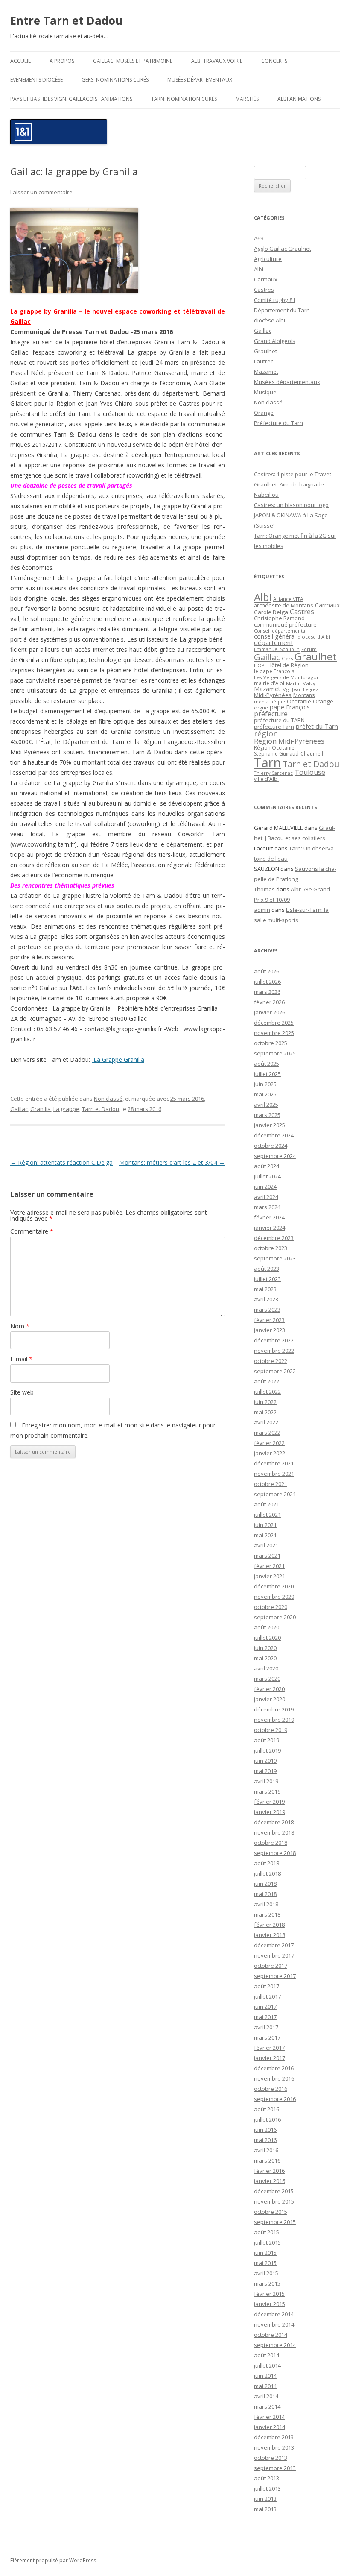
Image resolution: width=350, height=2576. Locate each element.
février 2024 (269, 1217)
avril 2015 (266, 2273)
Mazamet (266, 372)
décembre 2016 (274, 2068)
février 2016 (269, 2171)
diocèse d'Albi (314, 637)
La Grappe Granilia (118, 1059)
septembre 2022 (275, 1371)
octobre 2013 (271, 2458)
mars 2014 (267, 2406)
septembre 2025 (275, 1053)
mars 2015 (267, 2283)
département (274, 642)
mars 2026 (267, 992)
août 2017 (267, 1986)
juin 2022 (265, 1402)
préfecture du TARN (279, 720)
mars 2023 (267, 1310)
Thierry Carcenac (273, 773)
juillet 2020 (267, 1638)
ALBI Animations (299, 99)
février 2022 (269, 1443)
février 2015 (269, 2294)
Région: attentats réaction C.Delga (61, 1162)
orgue (261, 708)
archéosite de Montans (284, 605)
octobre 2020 (271, 1607)
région (266, 733)
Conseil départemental (280, 631)
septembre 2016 (275, 2099)
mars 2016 (267, 2160)
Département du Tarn (282, 310)
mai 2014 (265, 2386)
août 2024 (267, 1166)
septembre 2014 (275, 2345)
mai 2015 (265, 2263)
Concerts (274, 61)
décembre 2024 (274, 1135)
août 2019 (267, 1740)
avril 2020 (266, 1668)
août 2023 (267, 1269)
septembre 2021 (275, 1494)
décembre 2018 (274, 1822)
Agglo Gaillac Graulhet (283, 249)
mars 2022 (267, 1433)
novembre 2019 (274, 1720)
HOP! (260, 665)
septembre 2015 (275, 2222)
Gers (287, 658)
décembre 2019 (274, 1709)
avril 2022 (266, 1422)
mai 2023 (265, 1289)
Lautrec (264, 361)
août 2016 (267, 2109)
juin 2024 (265, 1187)
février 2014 (269, 2417)
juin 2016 (265, 2130)
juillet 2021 (267, 1515)
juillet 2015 (267, 2242)
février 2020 (269, 1689)
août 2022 (267, 1381)
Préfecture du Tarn (279, 423)
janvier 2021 (270, 1576)
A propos (62, 61)
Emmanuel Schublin (277, 649)
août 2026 (267, 971)
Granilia (41, 1109)
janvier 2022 (270, 1453)
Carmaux (266, 279)
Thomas (264, 889)
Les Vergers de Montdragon (287, 677)
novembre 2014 (274, 2324)
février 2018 (269, 1925)
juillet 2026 (267, 982)
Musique (265, 392)
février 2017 (269, 2048)
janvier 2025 (270, 1125)
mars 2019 (267, 1791)
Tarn (267, 762)
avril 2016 (266, 2150)
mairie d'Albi (269, 683)
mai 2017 (265, 2017)
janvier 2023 (270, 1330)
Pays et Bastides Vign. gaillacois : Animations (71, 99)
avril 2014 (266, 2396)
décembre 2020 (274, 1586)
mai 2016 (265, 2140)
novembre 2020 (274, 1597)
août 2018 (267, 1863)
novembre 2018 (274, 1832)
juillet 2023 (267, 1279)
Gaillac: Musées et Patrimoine (133, 61)
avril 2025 (266, 1105)
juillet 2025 (267, 1074)
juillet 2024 (267, 1176)
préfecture (271, 714)
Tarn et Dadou (101, 1109)
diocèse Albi (270, 320)
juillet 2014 (267, 2365)
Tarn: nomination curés (184, 99)
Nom (20, 1326)
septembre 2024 (275, 1156)
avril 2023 (266, 1299)
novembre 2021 (274, 1474)
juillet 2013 (267, 2488)
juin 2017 (265, 2007)
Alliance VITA (288, 599)
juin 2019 (265, 1761)
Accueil (20, 61)
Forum (309, 649)
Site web (22, 1392)
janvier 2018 (270, 1935)
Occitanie (299, 701)
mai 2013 (265, 2509)
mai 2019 (265, 1771)
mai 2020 (265, 1658)
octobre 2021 (271, 1484)
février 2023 (269, 1320)
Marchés (247, 99)
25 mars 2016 (187, 1099)
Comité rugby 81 (275, 300)
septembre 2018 (275, 1853)
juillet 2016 (267, 2119)
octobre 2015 (271, 2212)
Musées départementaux (200, 80)
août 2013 (267, 2478)
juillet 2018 (267, 1873)
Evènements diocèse (36, 80)
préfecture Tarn (274, 727)
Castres (264, 290)
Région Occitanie (274, 748)
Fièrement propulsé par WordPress (53, 2560)
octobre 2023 (271, 1248)
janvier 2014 (270, 2427)
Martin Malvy (301, 683)
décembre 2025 (274, 1023)
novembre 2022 (274, 1351)
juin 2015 (265, 2253)
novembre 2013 (274, 2447)
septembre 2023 (275, 1258)
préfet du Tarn (317, 726)
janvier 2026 (270, 1012)
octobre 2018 (271, 1843)
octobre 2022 (271, 1361)
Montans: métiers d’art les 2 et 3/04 (172, 1162)
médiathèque (270, 702)
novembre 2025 (274, 1033)
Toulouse (310, 772)
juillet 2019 (267, 1750)
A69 (259, 238)
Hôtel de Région (288, 665)
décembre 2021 (274, 1463)
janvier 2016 (270, 2181)
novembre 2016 (274, 2078)
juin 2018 (265, 1884)
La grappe (66, 1109)
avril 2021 (266, 1545)
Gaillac (19, 1109)
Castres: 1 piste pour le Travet (293, 474)
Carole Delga (271, 612)
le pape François (274, 671)
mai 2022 (265, 1412)
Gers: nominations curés (115, 80)
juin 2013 (265, 2499)
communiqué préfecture (285, 624)
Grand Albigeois (275, 341)
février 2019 (269, 1802)
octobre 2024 (271, 1146)
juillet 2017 (267, 1996)
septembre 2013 (275, 2468)
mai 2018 (265, 1894)
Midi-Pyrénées (273, 695)
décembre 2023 (274, 1238)
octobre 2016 (271, 2089)
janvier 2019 (270, 1812)
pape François (290, 707)
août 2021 (267, 1504)
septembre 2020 (275, 1617)
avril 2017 (266, 2027)
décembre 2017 (274, 1945)
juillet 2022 (267, 1392)
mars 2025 (267, 1115)
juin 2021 (265, 1525)
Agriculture (268, 259)
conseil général (275, 636)
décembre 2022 (274, 1340)
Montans (304, 695)
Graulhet (265, 351)
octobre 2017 (271, 1966)
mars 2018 (267, 1914)
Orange (264, 413)
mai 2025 (265, 1094)
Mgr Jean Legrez (300, 689)
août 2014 (267, 2355)
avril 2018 (266, 1904)
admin (262, 910)
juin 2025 (265, 1084)
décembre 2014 (274, 2314)
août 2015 (267, 2232)
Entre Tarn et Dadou (66, 21)
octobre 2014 (271, 2335)
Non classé (108, 1099)
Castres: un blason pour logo (291, 505)
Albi (259, 269)
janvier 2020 (270, 1699)
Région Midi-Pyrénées (289, 741)
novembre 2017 (274, 1955)
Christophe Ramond (279, 618)
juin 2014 (265, 2376)
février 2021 (269, 1566)
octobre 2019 (271, 1730)
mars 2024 (267, 1207)
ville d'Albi (266, 779)
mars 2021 (267, 1556)
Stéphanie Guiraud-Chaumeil (289, 754)
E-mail (21, 1359)
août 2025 (267, 1064)
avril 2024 (266, 1197)
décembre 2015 (274, 2191)
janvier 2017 (270, 2058)
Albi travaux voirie (217, 61)
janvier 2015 (270, 2304)
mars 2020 (267, 1679)
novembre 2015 (274, 2201)
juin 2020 (265, 1648)
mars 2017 (267, 2037)
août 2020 (267, 1627)
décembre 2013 (274, 2437)
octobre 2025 (271, 1043)
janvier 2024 (270, 1228)
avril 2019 (266, 1781)
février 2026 (269, 1002)
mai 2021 (265, 1535)
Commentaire (32, 1231)
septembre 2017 (275, 1976)
